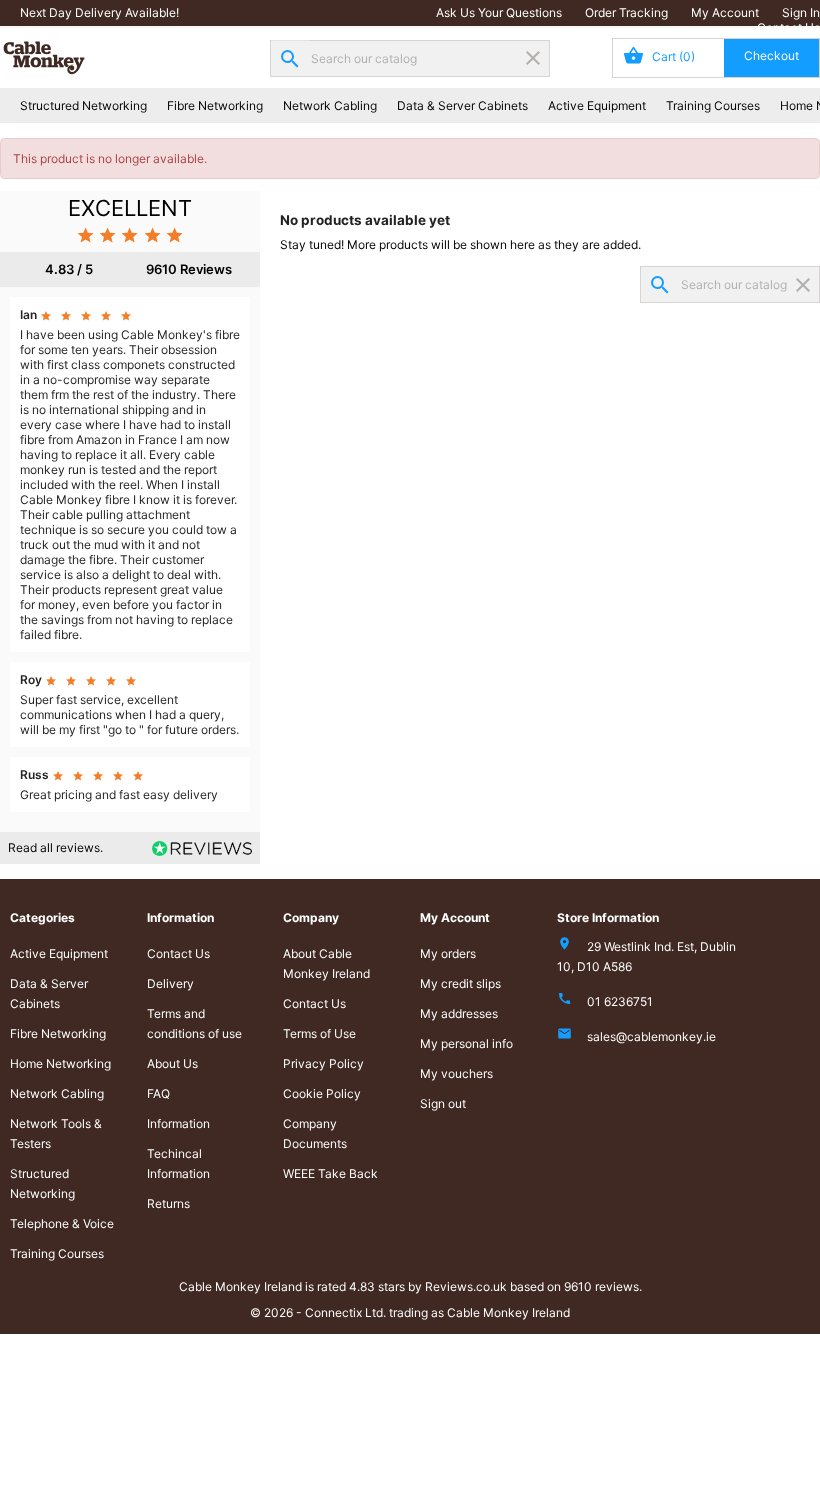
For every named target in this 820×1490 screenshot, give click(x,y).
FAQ (158, 1093)
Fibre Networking (215, 105)
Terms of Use (319, 1033)
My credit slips (460, 983)
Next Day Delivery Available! (99, 12)
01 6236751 (620, 1001)
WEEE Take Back (330, 1173)
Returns (168, 1203)
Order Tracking (626, 12)
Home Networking (60, 1063)
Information (178, 1123)
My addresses (459, 1013)
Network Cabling (330, 105)
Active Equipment (597, 105)
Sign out (443, 1103)
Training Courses (713, 105)
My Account (725, 12)
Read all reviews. (55, 847)
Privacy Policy (323, 1063)
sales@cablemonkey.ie (651, 1036)
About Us (172, 1063)
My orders (448, 953)
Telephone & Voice (62, 1223)
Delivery (170, 983)
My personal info (466, 1043)
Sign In (801, 12)
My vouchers (456, 1073)
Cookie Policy (322, 1093)
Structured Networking (83, 105)
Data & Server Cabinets (462, 105)
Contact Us (788, 27)
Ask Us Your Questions (499, 12)
